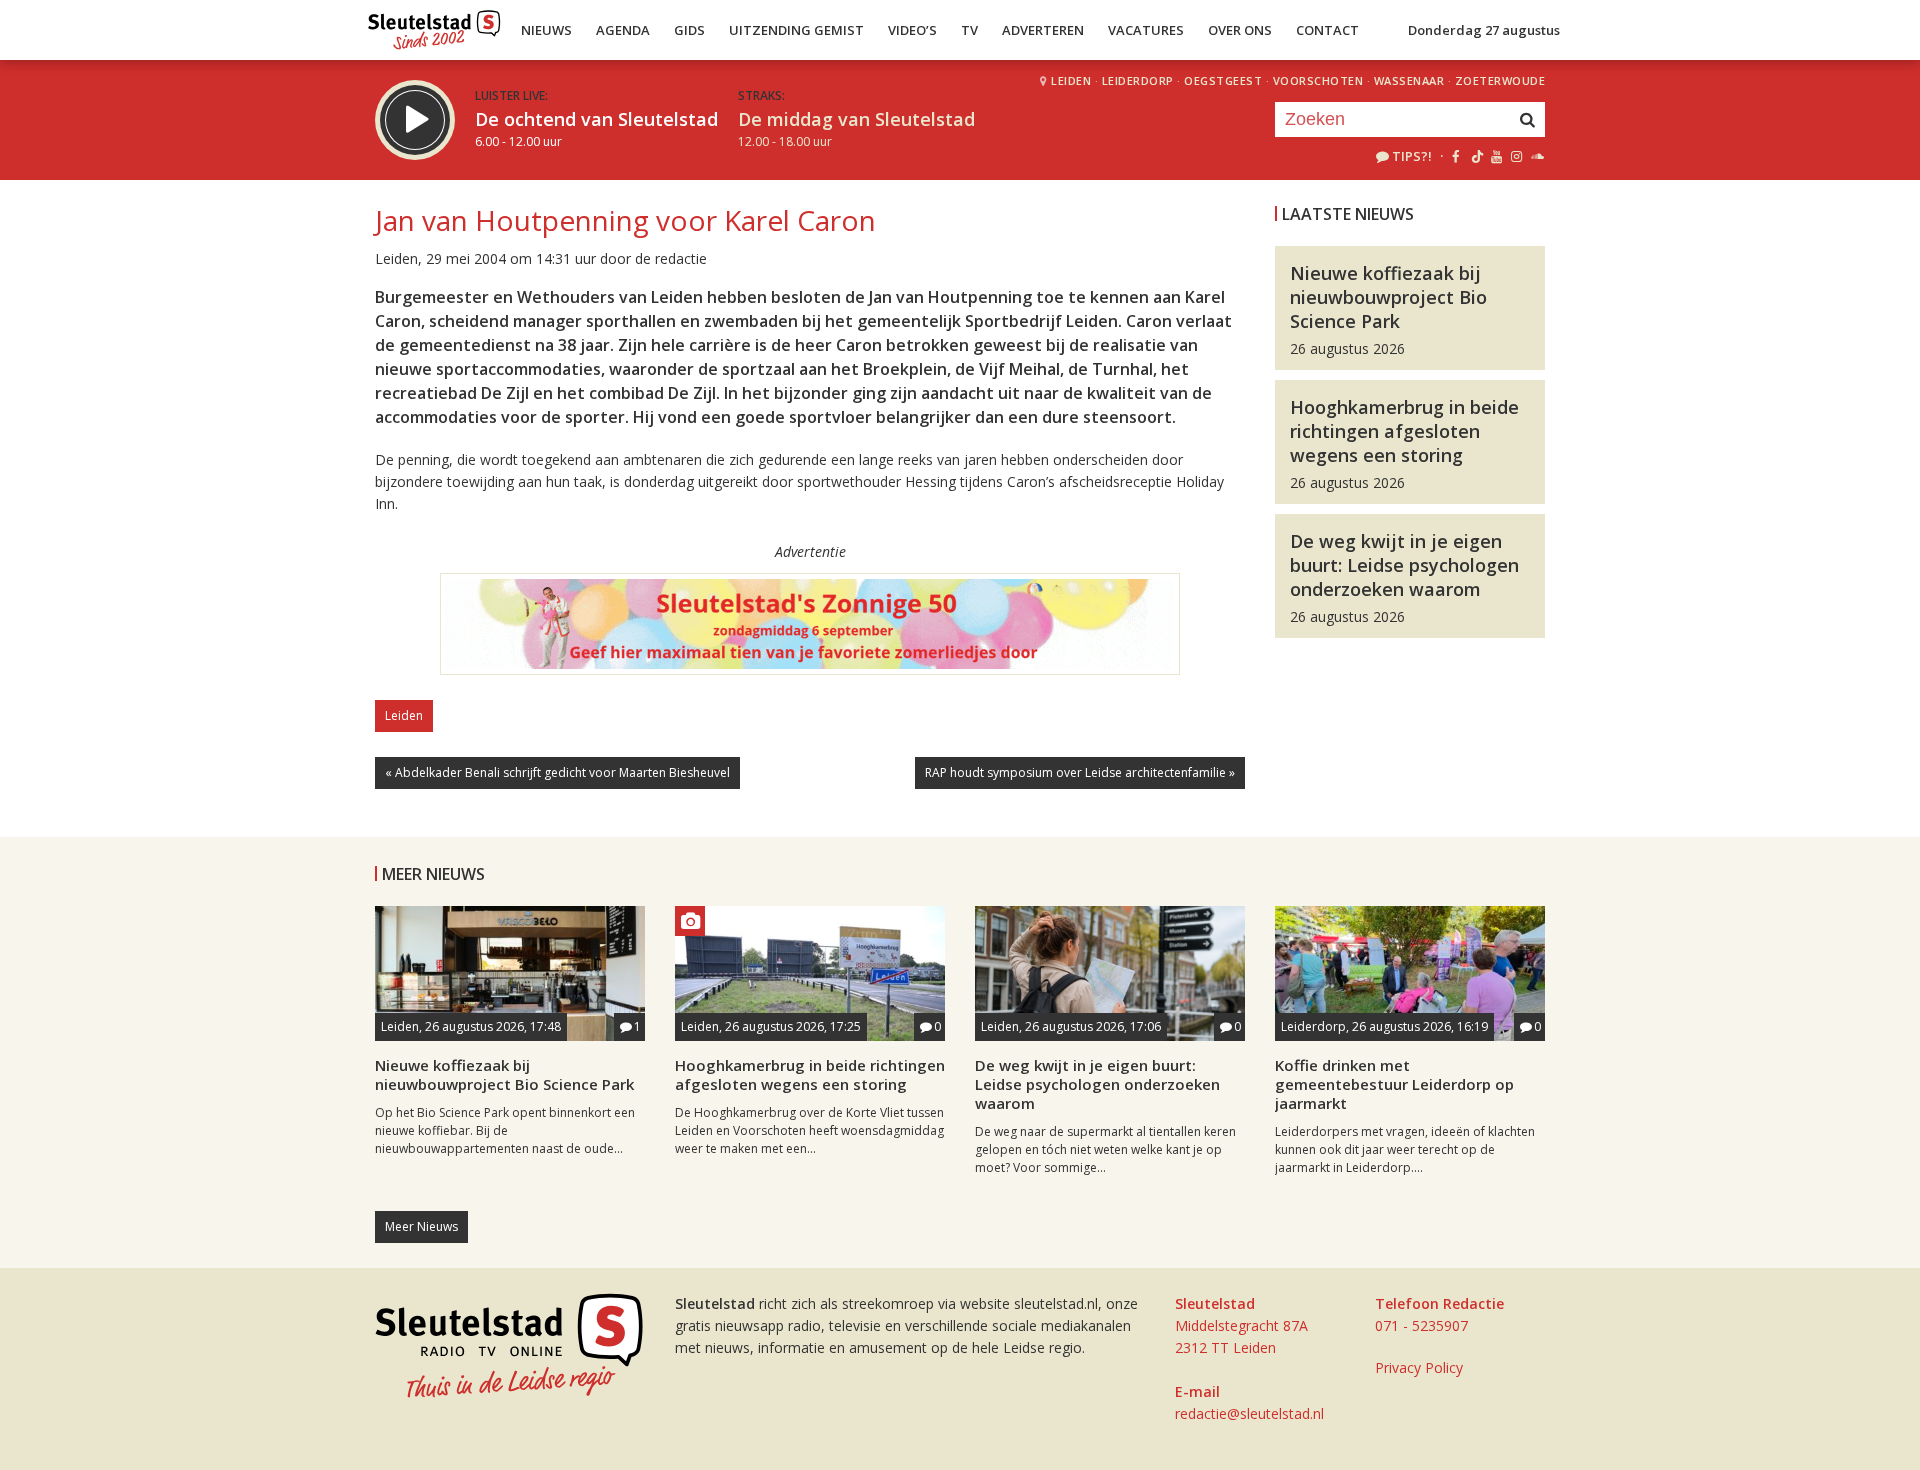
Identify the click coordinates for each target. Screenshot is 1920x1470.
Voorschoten (1318, 80)
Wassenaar (1409, 80)
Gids (689, 30)
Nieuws (546, 30)
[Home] (434, 25)
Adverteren (1043, 30)
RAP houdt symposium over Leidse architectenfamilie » (1080, 772)
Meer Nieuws (421, 1226)
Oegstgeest (1223, 80)
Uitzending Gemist (796, 30)
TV (969, 30)
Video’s (912, 30)
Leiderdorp (1138, 80)
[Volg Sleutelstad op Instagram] (1516, 156)
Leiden (1071, 80)
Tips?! (1412, 156)
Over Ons (1240, 30)
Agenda (623, 30)
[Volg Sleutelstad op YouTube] (1495, 156)
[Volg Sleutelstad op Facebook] (1455, 156)
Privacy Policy (1419, 1367)
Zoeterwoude (1500, 80)
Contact (1327, 30)
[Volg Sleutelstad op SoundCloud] (1536, 156)
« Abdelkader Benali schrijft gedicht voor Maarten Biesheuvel (557, 772)
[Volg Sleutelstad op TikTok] (1475, 156)
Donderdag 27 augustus (1484, 30)
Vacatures (1146, 30)
